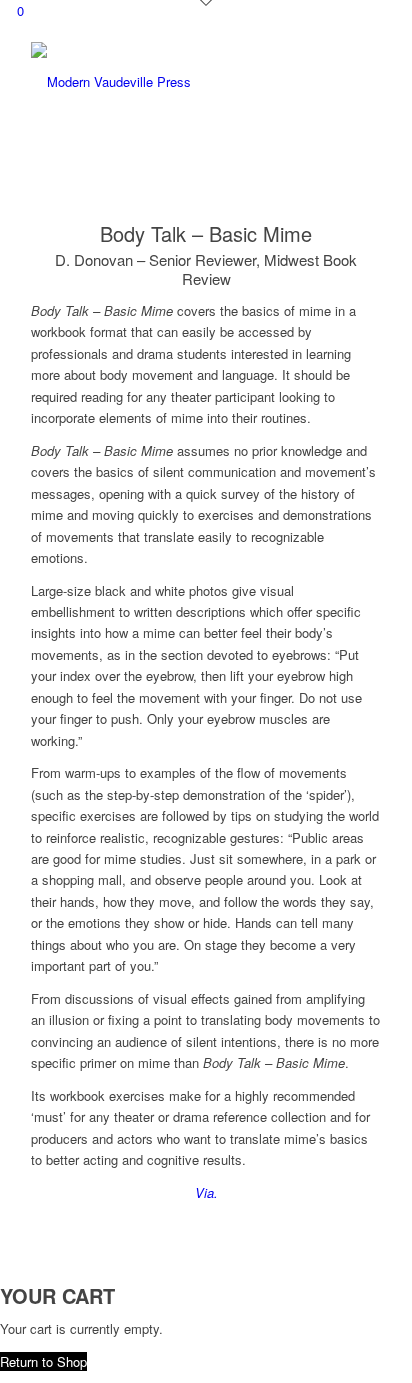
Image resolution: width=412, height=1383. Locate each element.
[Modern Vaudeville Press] (171, 82)
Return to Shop (43, 1361)
